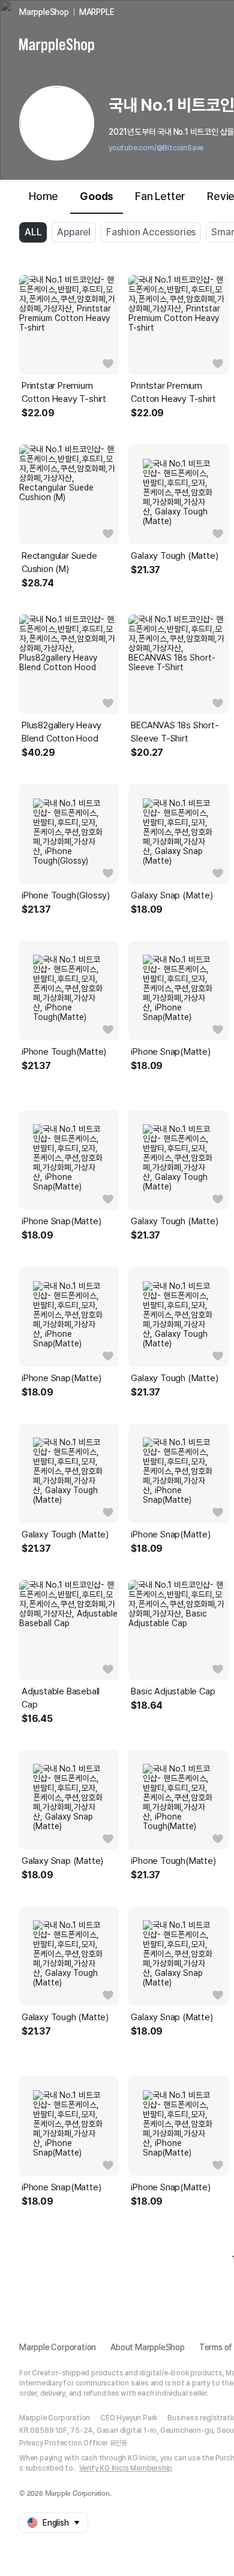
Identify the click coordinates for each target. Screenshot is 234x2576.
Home (43, 196)
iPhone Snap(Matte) (170, 1052)
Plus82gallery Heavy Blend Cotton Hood (61, 732)
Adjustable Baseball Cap (61, 1698)
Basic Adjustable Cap (173, 1691)
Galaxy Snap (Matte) (172, 895)
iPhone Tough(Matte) (64, 1052)
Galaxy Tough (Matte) (174, 556)
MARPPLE (97, 12)
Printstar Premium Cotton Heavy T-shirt (64, 392)
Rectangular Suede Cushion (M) (59, 562)
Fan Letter (160, 196)
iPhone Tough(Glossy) (66, 895)
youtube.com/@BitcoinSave (156, 148)
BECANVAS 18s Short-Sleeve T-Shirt (175, 732)
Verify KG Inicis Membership (126, 2468)
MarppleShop (44, 12)
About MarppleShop (148, 2347)
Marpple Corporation (58, 2347)
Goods (97, 196)
